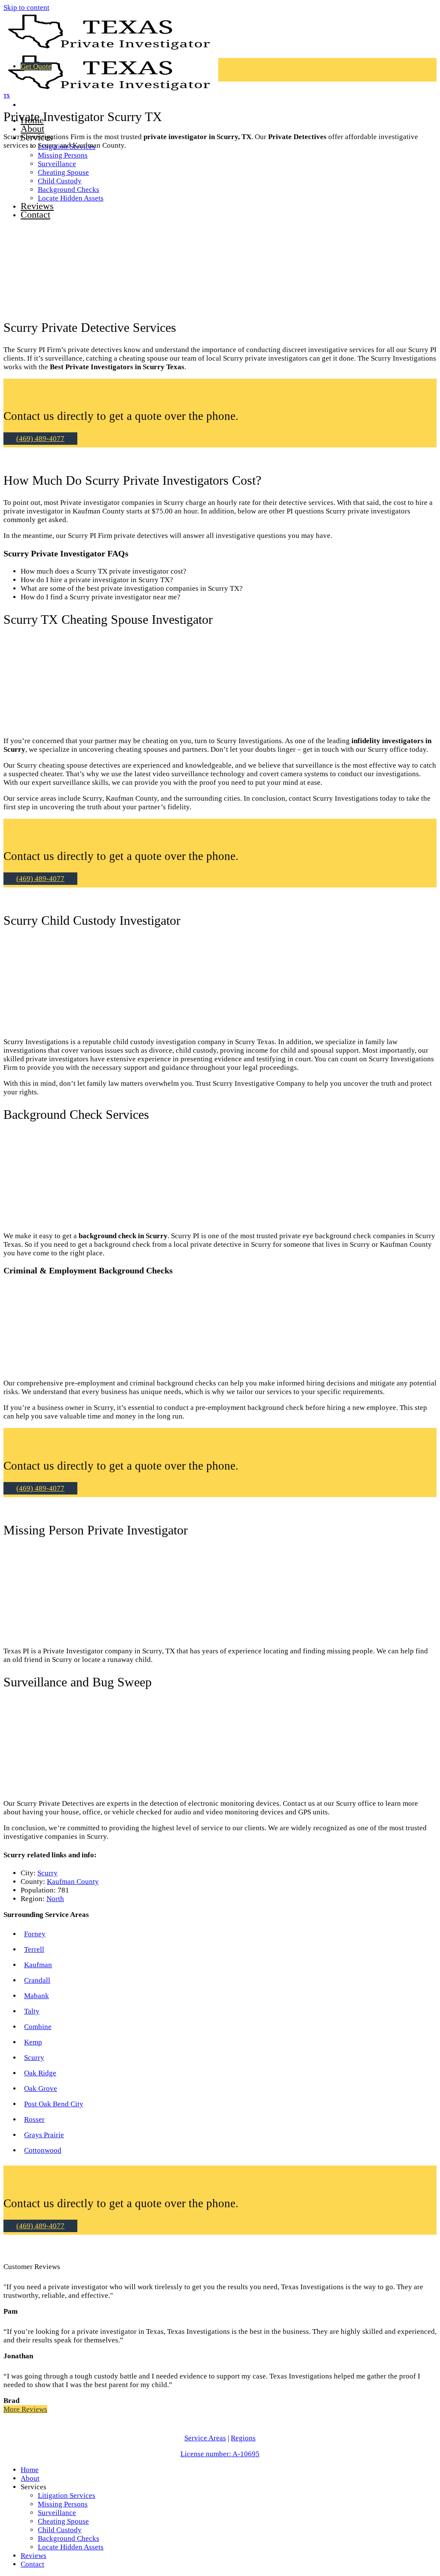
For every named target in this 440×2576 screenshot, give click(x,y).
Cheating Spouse (63, 2521)
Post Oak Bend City (54, 2104)
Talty (32, 2011)
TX (7, 96)
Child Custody (60, 2530)
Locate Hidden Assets (71, 2547)
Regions (243, 2438)
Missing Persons (63, 155)
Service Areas (205, 2438)
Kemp (33, 2042)
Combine (38, 2027)
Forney (35, 1934)
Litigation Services (67, 2495)
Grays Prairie (44, 2135)
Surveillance (57, 2513)
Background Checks (69, 2538)
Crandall (37, 1980)
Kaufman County (73, 1882)
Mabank (37, 1996)
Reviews (34, 2556)
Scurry (47, 1873)
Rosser (34, 2119)
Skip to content (26, 8)
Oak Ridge (40, 2073)
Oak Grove (41, 2088)
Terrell (34, 1949)
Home (30, 2470)
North (55, 1899)
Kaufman (38, 1965)
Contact (32, 2564)
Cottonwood (43, 2150)
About (32, 129)
